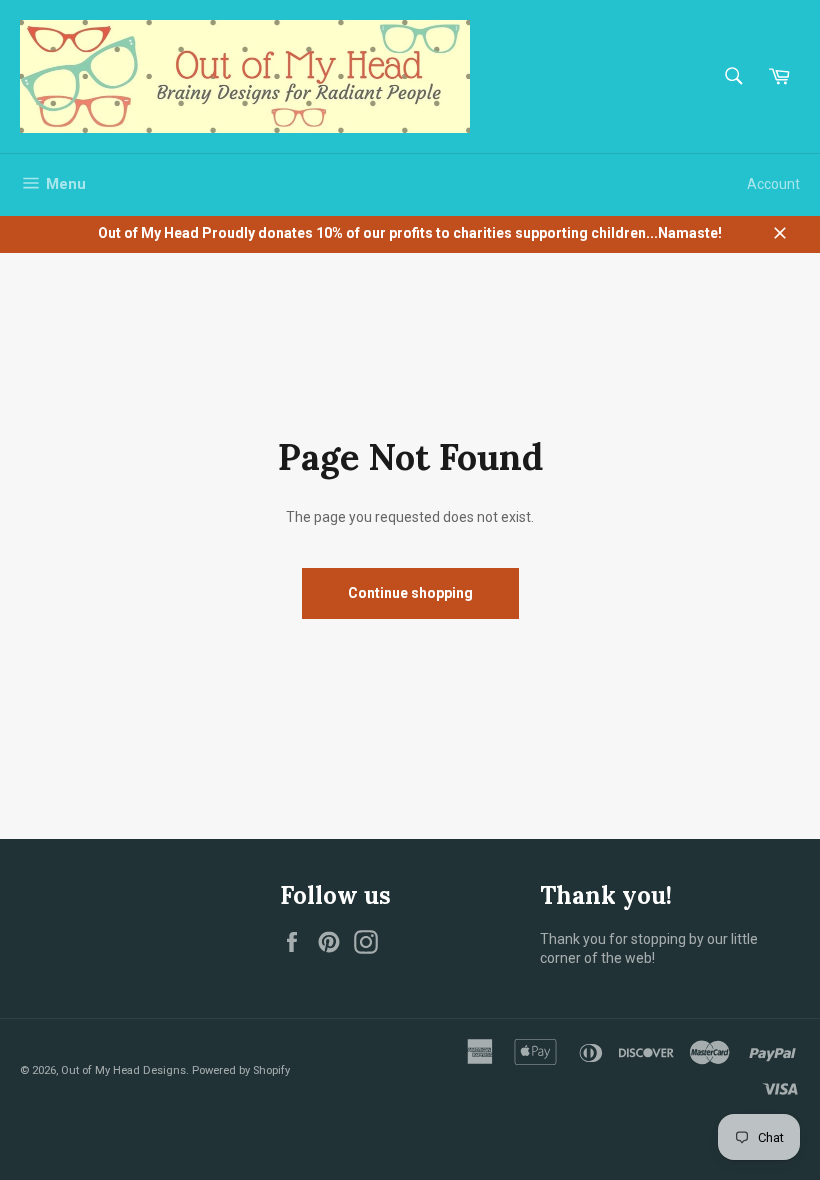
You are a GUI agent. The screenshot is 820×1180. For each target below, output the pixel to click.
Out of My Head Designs (123, 1070)
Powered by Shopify (241, 1070)
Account (773, 184)
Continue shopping (410, 593)
